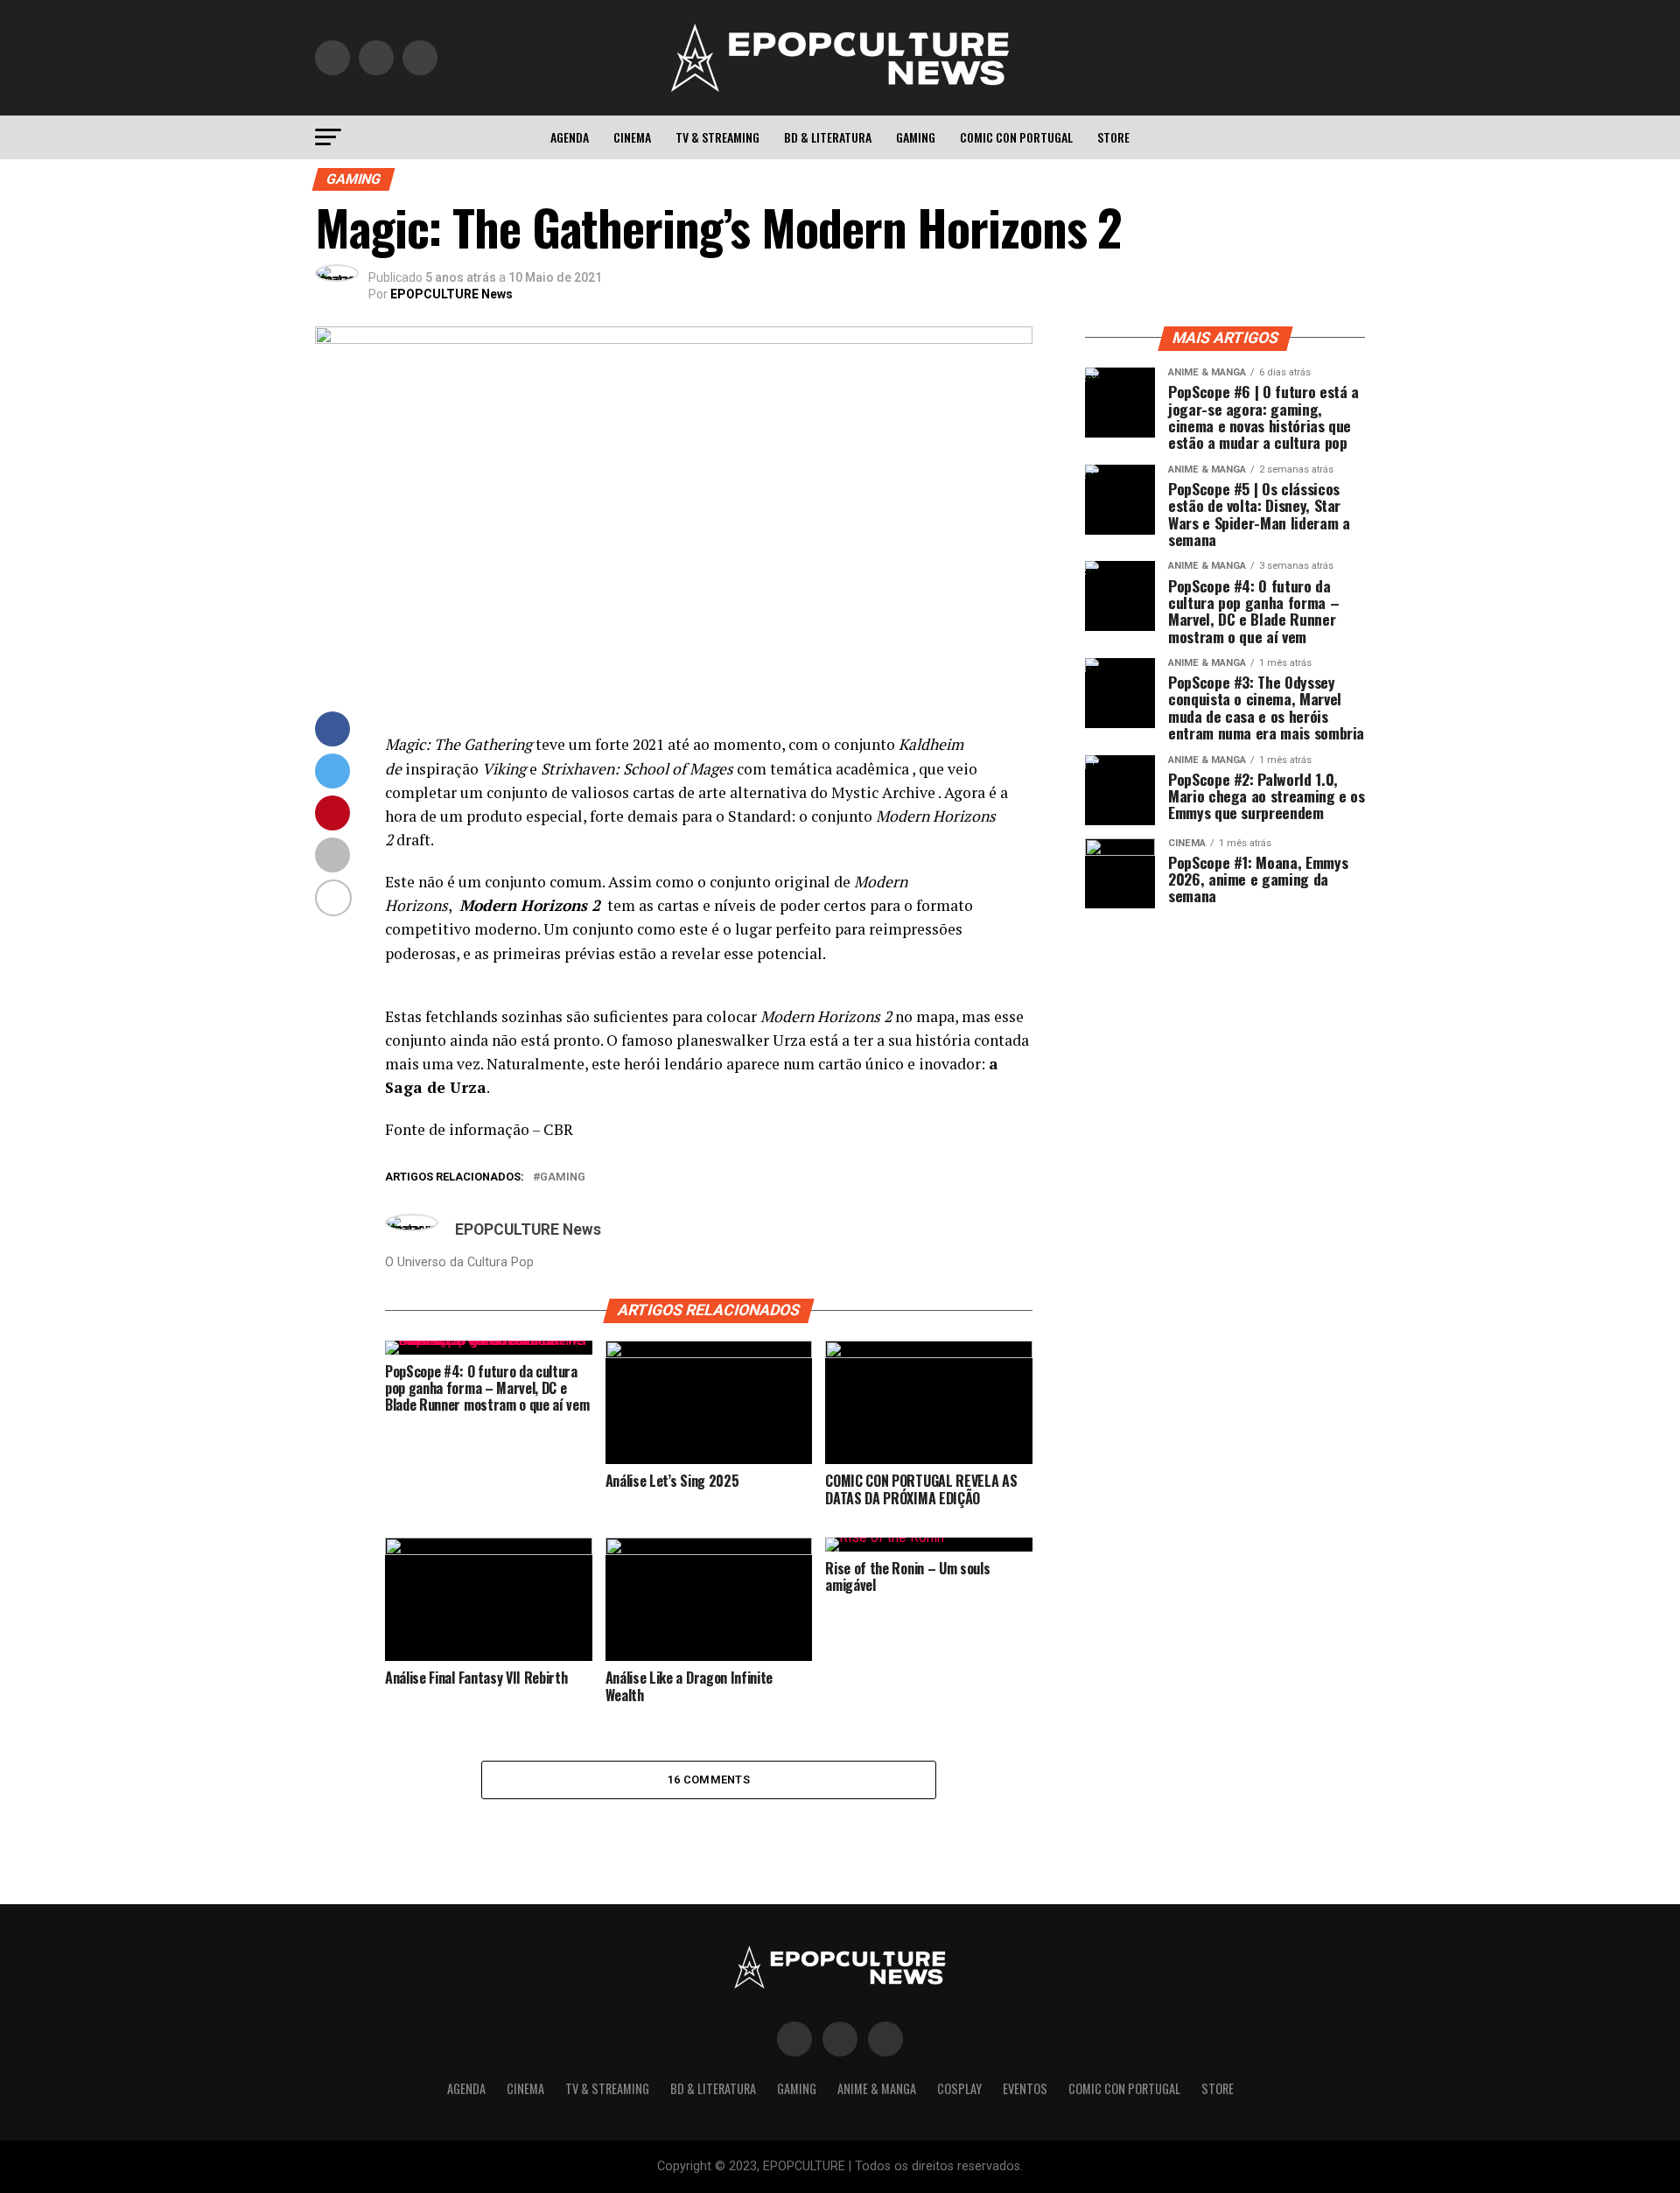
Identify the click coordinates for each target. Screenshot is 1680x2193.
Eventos (1025, 2088)
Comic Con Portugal (1016, 137)
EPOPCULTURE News (451, 294)
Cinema (632, 137)
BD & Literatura (828, 137)
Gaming (916, 137)
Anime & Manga (877, 2088)
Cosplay (959, 2088)
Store (1113, 137)
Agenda (570, 137)
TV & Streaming (717, 137)
